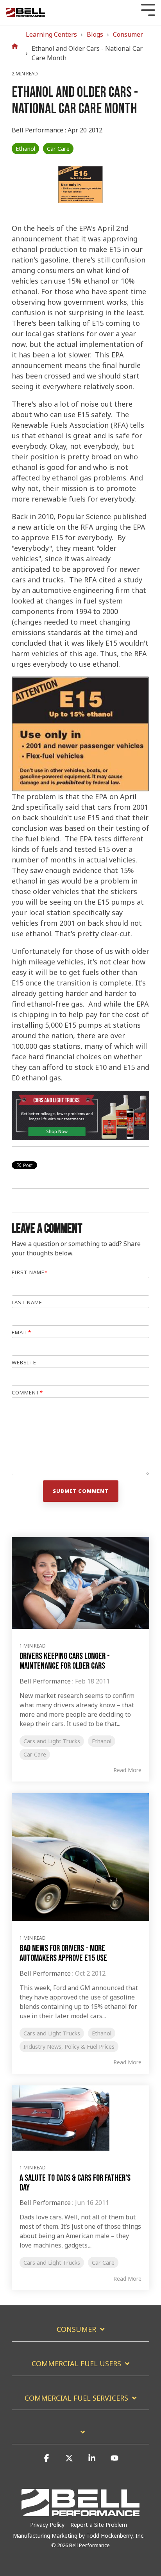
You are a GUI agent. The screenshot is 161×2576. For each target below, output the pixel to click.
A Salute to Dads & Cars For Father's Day (75, 2183)
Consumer (128, 34)
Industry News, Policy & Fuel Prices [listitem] (69, 2047)
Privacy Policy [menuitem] (47, 2525)
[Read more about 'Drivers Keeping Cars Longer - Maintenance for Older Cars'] (80, 1583)
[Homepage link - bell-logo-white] (80, 2512)
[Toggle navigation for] (80, 2436)
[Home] (17, 46)
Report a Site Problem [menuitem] (99, 2525)
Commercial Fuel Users (76, 2364)
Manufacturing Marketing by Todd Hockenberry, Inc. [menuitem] (79, 2536)
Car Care (58, 149)
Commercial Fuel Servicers (76, 2398)
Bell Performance (38, 130)
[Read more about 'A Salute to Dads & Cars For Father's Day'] (80, 2118)
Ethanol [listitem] (102, 1741)
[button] (47, 2462)
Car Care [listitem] (35, 1754)
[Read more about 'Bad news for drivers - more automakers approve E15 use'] (80, 1857)
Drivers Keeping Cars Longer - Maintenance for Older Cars (65, 1661)
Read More (127, 1770)
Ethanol (25, 149)
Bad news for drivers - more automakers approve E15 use (63, 1953)
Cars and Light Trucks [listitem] (52, 1741)
